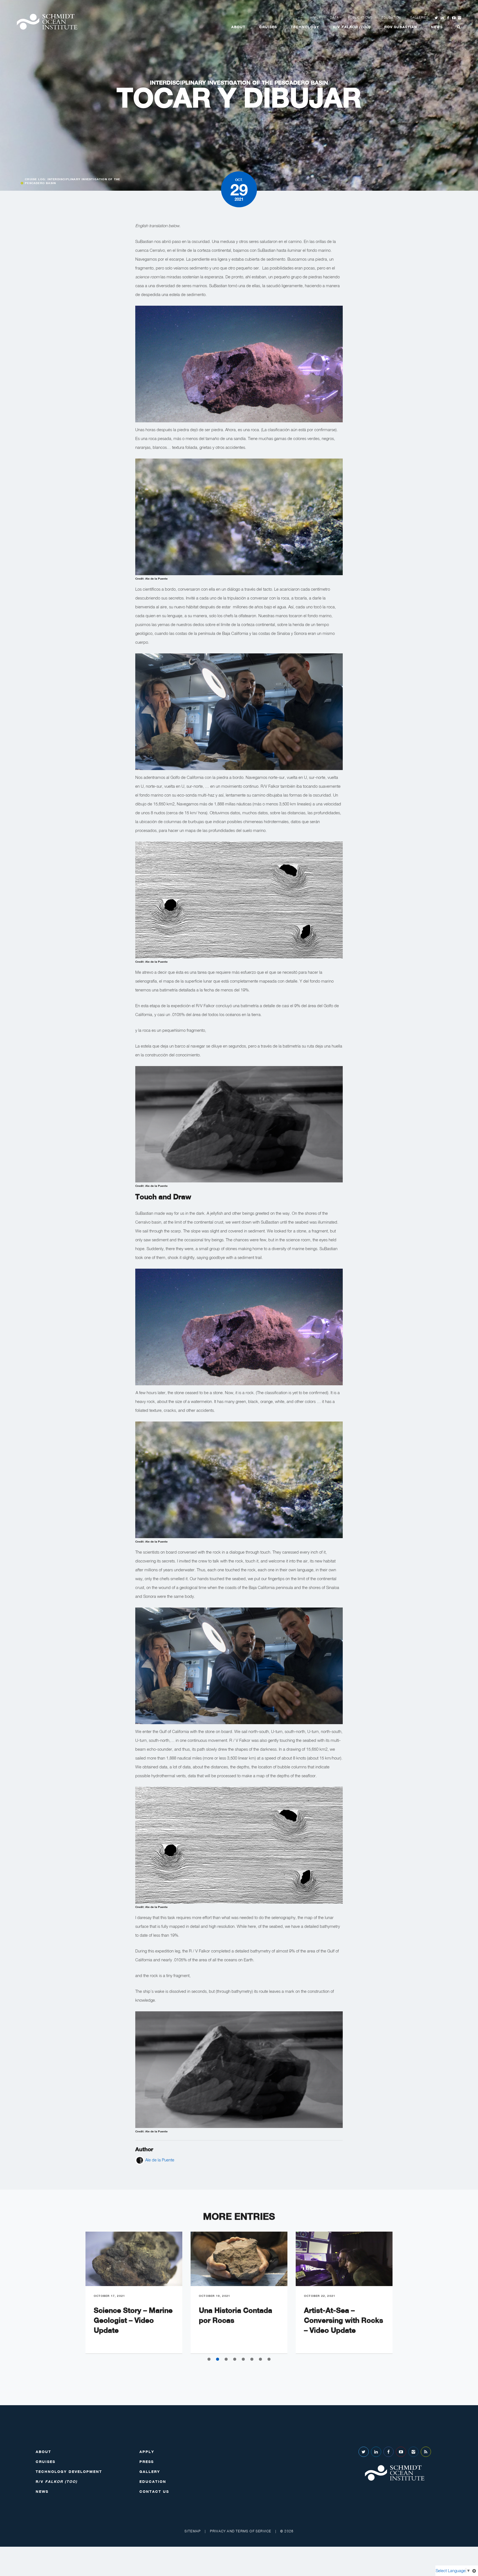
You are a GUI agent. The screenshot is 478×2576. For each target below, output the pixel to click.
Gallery (150, 2472)
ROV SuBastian (401, 27)
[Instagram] (413, 2452)
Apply (315, 17)
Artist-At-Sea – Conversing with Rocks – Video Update (344, 2320)
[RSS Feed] (426, 2452)
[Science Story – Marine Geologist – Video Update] (134, 2259)
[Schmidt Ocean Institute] (47, 22)
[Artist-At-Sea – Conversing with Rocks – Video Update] (344, 2259)
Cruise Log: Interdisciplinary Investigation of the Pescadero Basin (72, 181)
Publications (360, 17)
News (437, 27)
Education (391, 17)
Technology (305, 27)
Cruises (268, 27)
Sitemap (193, 2531)
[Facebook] (389, 2452)
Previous (73, 2297)
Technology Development (69, 2472)
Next (405, 2297)
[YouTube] (401, 2452)
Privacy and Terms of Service (241, 2531)
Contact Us (154, 2491)
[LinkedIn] (376, 2452)
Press (147, 2462)
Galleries (419, 17)
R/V (352, 27)
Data (334, 17)
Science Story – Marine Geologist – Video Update (133, 2320)
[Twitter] (364, 2452)
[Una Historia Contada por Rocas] (239, 2259)
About (238, 27)
